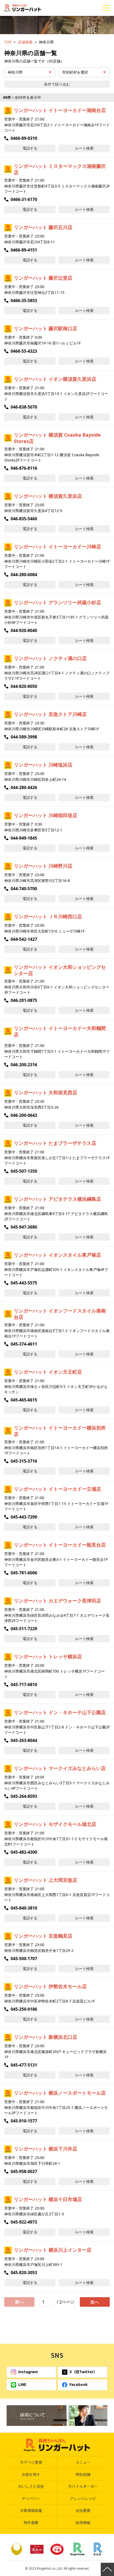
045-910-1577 (24, 2121)
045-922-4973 (24, 2222)
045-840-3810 (24, 1908)
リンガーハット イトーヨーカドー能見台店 (60, 1545)
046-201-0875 (24, 1000)
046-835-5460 (24, 519)
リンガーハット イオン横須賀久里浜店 (55, 379)
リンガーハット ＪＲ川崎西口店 (48, 916)
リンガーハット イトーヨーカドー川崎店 (57, 546)
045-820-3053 (24, 2273)
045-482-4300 (24, 1852)
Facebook (78, 2384)
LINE (22, 2384)
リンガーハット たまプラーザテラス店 (55, 1143)
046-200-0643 (24, 1115)
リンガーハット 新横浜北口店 (45, 2037)
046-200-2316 (24, 1065)
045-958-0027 (24, 2171)
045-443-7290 (24, 1517)
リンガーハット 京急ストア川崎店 (50, 714)
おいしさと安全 (31, 2486)
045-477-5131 (24, 2065)
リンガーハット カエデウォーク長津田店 (57, 1601)
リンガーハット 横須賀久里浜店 (48, 496)
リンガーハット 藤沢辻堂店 (43, 278)
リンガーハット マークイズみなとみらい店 (60, 1768)
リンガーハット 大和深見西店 (45, 1092)
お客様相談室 (31, 2510)
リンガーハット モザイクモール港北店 (55, 1824)
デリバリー (31, 2498)
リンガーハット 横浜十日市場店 (48, 2199)
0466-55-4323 (24, 351)
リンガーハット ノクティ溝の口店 (50, 658)
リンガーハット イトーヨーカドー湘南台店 (60, 110)
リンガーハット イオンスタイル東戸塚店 (57, 1255)
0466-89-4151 (24, 250)
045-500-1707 (24, 1959)
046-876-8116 (24, 468)
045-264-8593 (24, 1796)
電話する (30, 148)
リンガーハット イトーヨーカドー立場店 (57, 1489)
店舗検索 (25, 42)
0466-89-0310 (24, 138)
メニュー (83, 2462)
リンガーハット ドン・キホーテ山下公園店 (60, 1712)
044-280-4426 (24, 787)
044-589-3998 (24, 737)
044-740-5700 (24, 889)
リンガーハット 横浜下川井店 (45, 2149)
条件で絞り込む (57, 84)
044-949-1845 (24, 838)
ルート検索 (84, 148)
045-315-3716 (24, 1461)
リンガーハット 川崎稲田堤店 (45, 815)
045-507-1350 (24, 1171)
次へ (95, 2302)
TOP (8, 42)
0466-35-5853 (24, 301)
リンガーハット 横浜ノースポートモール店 (60, 2093)
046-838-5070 (24, 407)
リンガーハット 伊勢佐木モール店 (50, 1986)
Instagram (28, 2372)
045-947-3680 (24, 1227)
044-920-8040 (24, 630)
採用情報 (83, 2523)
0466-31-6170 (24, 199)
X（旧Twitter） (83, 2372)
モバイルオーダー (83, 2486)
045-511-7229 (24, 1629)
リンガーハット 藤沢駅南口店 (45, 328)
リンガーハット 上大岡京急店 (45, 1880)
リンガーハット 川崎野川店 (43, 866)
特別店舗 (83, 2474)
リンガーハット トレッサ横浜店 (48, 1656)
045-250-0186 (24, 2009)
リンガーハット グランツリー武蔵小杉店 (57, 602)
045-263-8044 (24, 1740)
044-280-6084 (24, 575)
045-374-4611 (24, 1344)
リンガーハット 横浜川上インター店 (53, 2250)
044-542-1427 (24, 939)
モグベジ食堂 (31, 2462)
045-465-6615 (24, 1400)
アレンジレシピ (83, 2498)
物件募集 (31, 2523)
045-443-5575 (24, 1283)
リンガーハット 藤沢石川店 (43, 227)
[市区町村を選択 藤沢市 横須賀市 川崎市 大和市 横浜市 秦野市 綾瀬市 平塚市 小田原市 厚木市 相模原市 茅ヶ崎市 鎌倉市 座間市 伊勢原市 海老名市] (84, 72)
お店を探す (31, 2474)
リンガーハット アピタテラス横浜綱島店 (57, 1199)
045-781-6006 (24, 1573)
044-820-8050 (24, 686)
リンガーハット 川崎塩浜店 (43, 765)
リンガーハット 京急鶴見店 (43, 1936)
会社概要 (83, 2510)
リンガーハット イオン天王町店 (48, 1372)
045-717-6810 (24, 1685)
